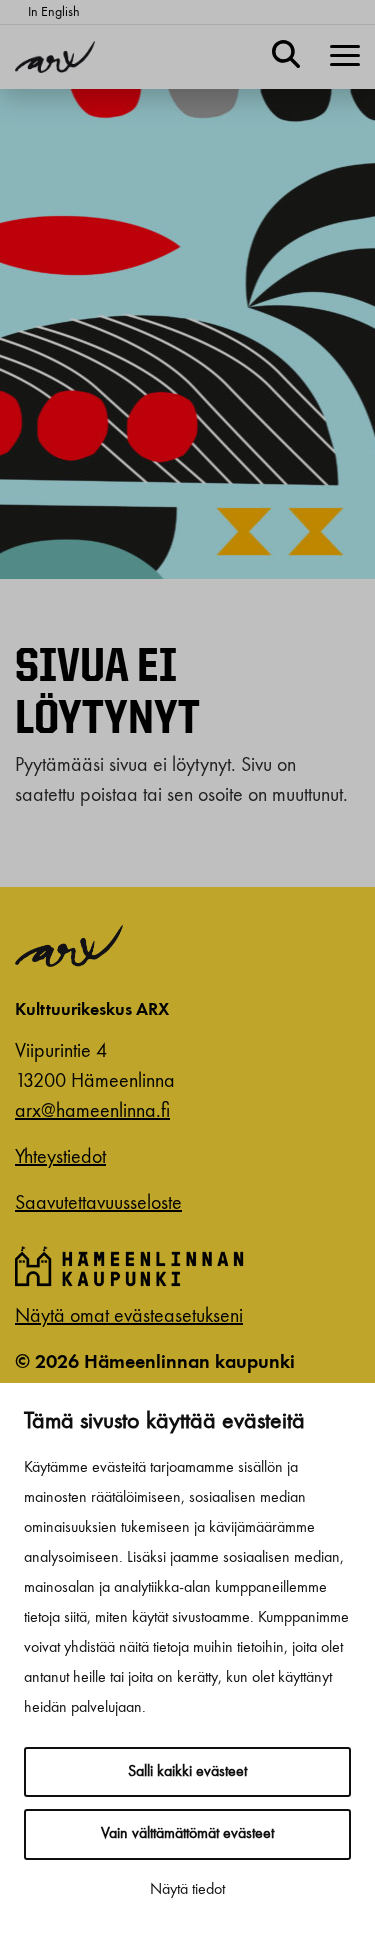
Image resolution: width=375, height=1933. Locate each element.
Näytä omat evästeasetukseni (129, 1317)
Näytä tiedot (187, 1890)
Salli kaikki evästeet (187, 1772)
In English (54, 12)
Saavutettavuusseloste (98, 1204)
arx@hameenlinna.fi (92, 1112)
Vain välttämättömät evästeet (187, 1834)
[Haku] (286, 57)
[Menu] (345, 57)
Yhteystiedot (60, 1158)
